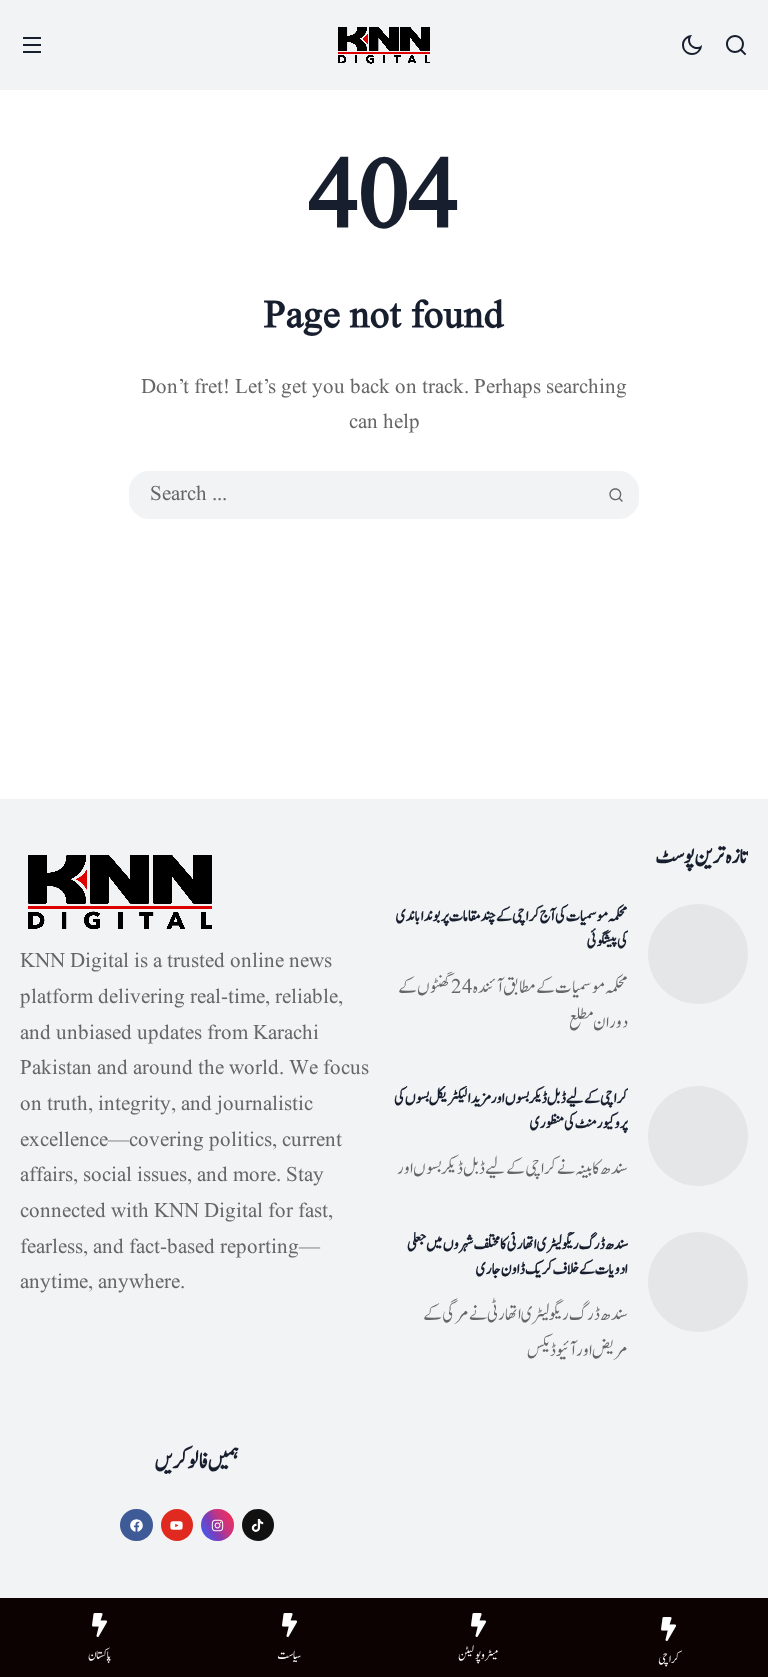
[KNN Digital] (384, 45)
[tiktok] (258, 1525)
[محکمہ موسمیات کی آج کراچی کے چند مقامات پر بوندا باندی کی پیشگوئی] (698, 954)
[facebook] (136, 1525)
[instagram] (217, 1525)
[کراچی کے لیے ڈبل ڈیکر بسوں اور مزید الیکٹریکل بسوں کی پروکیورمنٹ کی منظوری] (698, 1136)
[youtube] (177, 1525)
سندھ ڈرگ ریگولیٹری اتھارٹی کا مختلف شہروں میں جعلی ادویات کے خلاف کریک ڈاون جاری (517, 1257)
